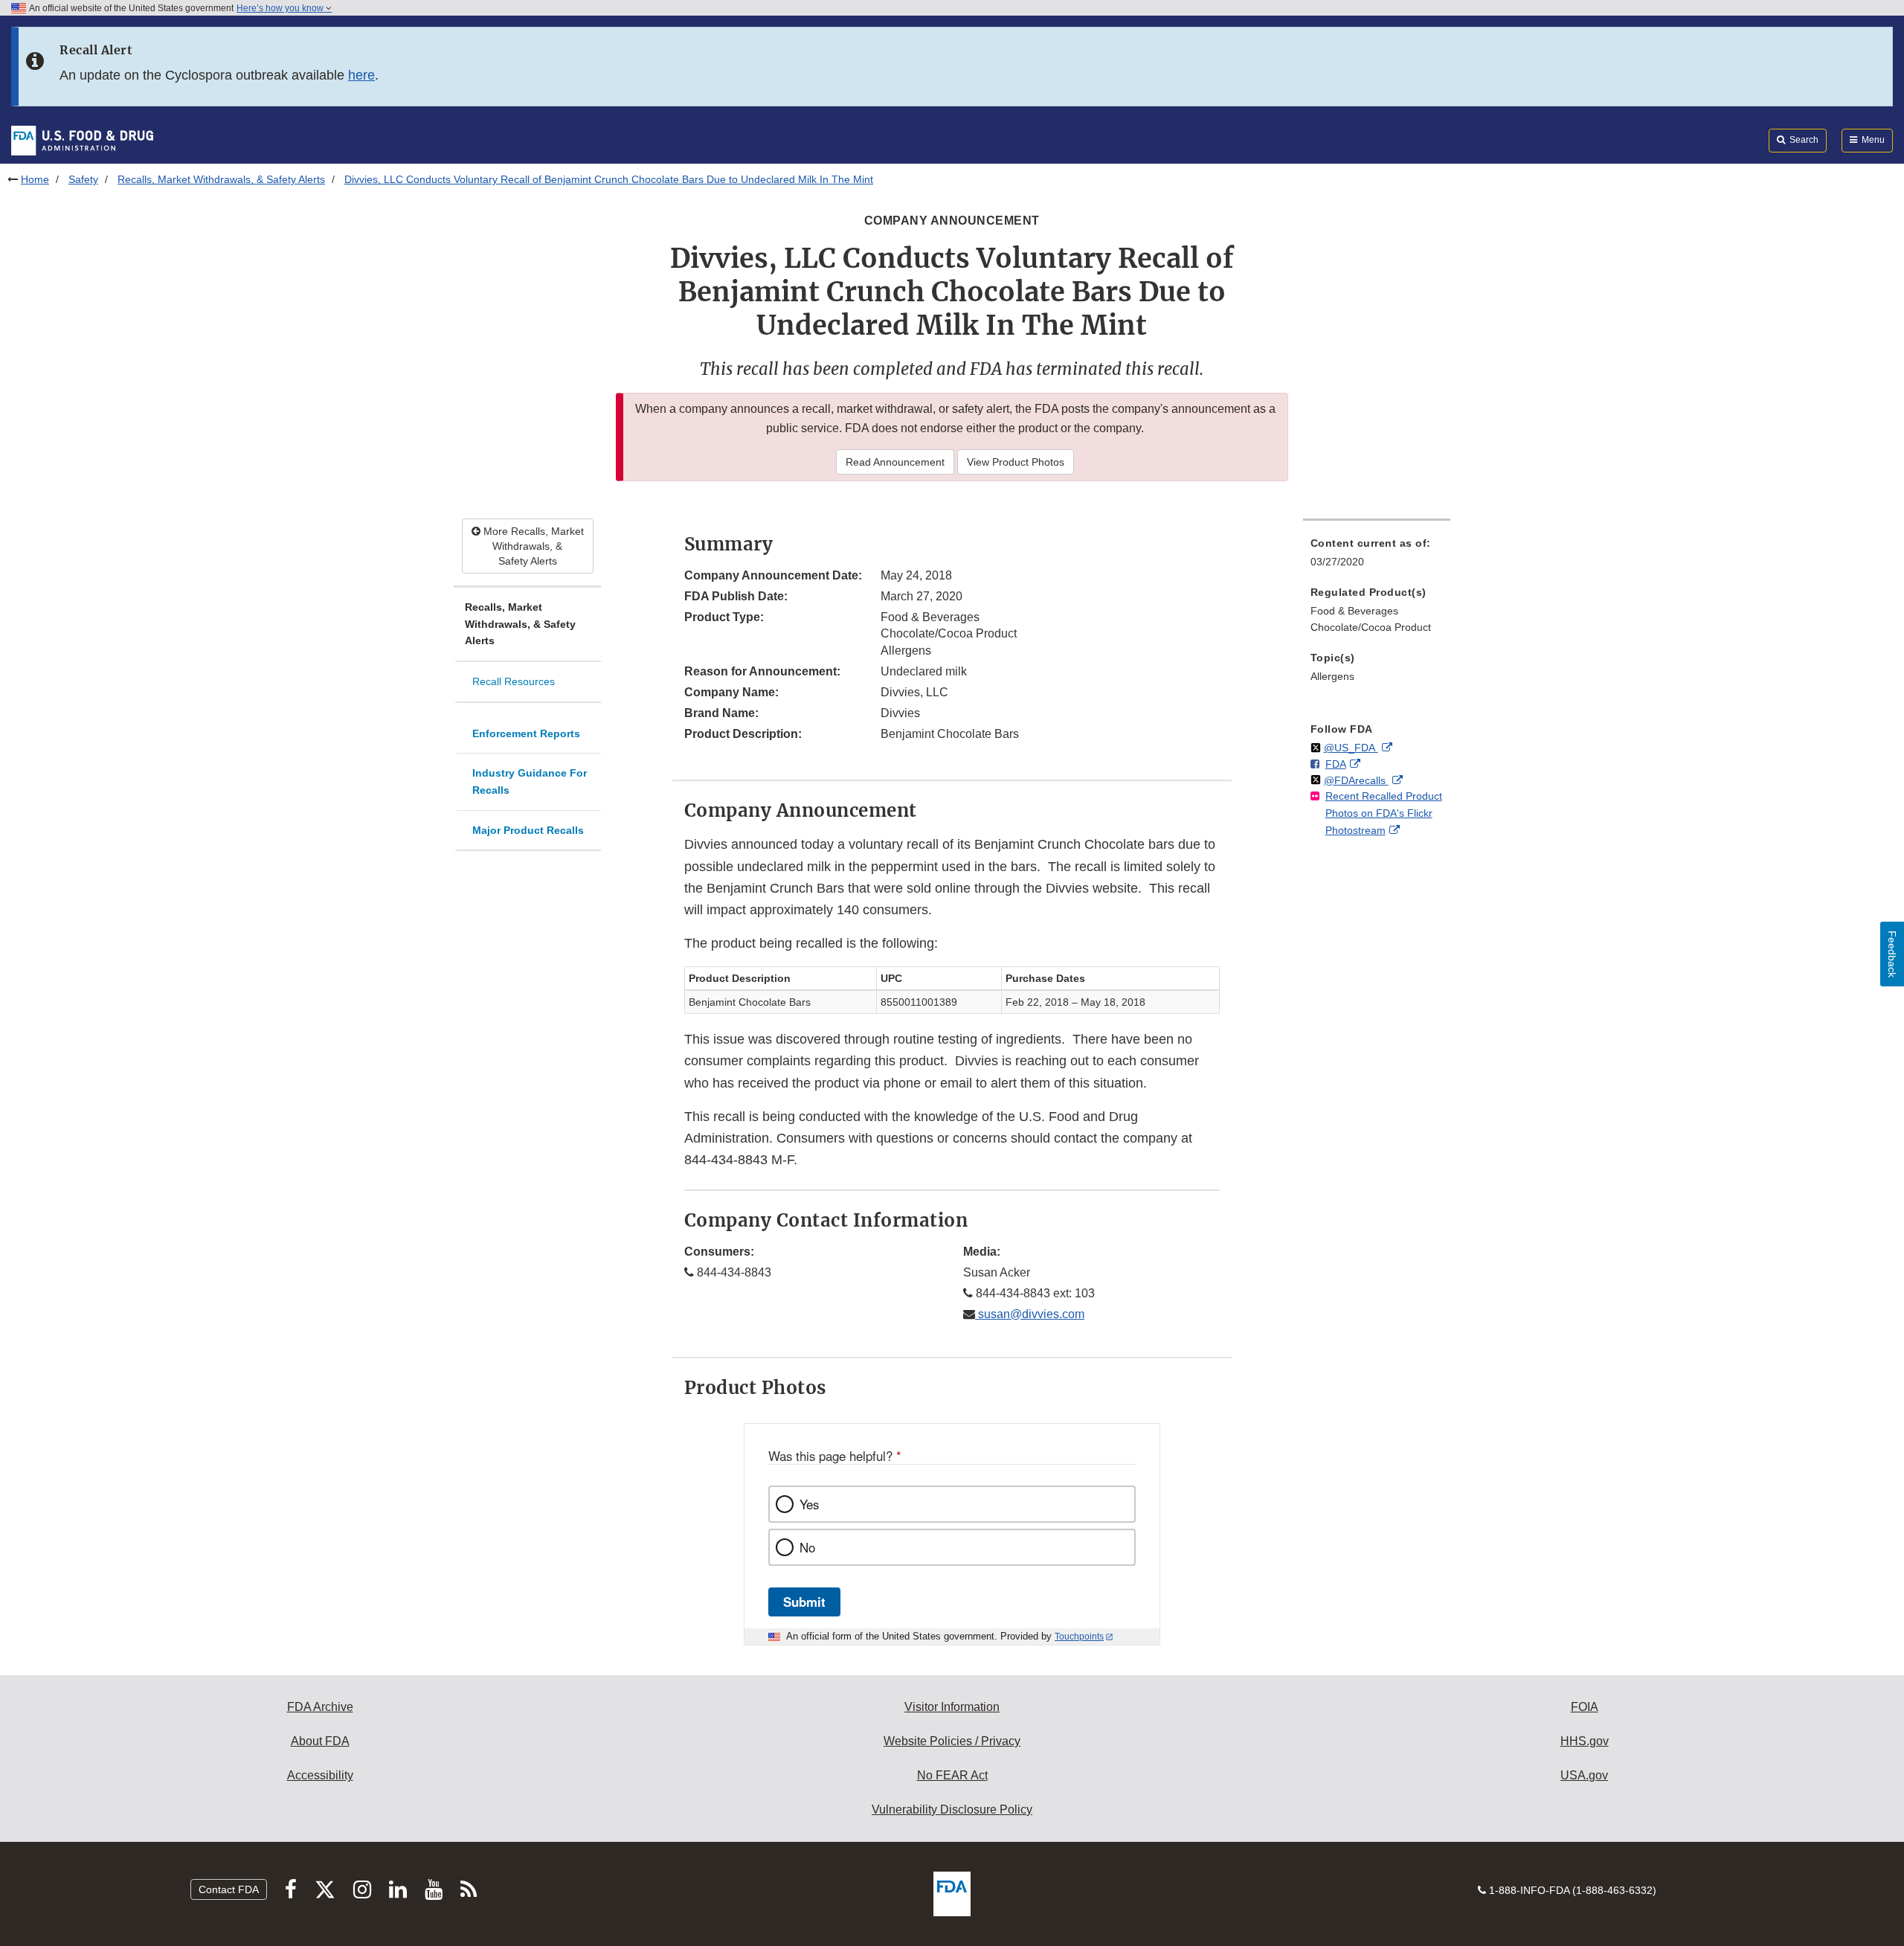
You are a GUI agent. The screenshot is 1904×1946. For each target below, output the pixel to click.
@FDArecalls (1356, 780)
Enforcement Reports (526, 733)
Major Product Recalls (528, 830)
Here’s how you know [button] (281, 8)
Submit (804, 1602)
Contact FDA (229, 1889)
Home (35, 179)
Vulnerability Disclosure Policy (952, 1809)
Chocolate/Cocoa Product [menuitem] (1371, 627)
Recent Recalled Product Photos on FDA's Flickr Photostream (1384, 813)
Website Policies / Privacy (952, 1741)
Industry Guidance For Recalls (530, 781)
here (361, 75)
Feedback (1892, 954)
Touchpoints (1079, 1637)
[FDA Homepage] (82, 140)
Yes (809, 1504)
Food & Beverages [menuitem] (1354, 611)
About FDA (320, 1741)
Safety (83, 179)
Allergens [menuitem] (1332, 676)
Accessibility (320, 1775)
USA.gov (1584, 1775)
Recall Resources (514, 681)
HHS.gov (1585, 1741)
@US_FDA (1351, 748)
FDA (1336, 764)
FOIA (1585, 1707)
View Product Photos (1016, 462)
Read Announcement (895, 462)
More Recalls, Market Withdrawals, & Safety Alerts (532, 546)
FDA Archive (320, 1707)
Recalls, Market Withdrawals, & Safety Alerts (221, 179)
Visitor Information (952, 1707)
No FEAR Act (952, 1775)
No (807, 1547)
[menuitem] (1377, 557)
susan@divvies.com (1030, 1314)
